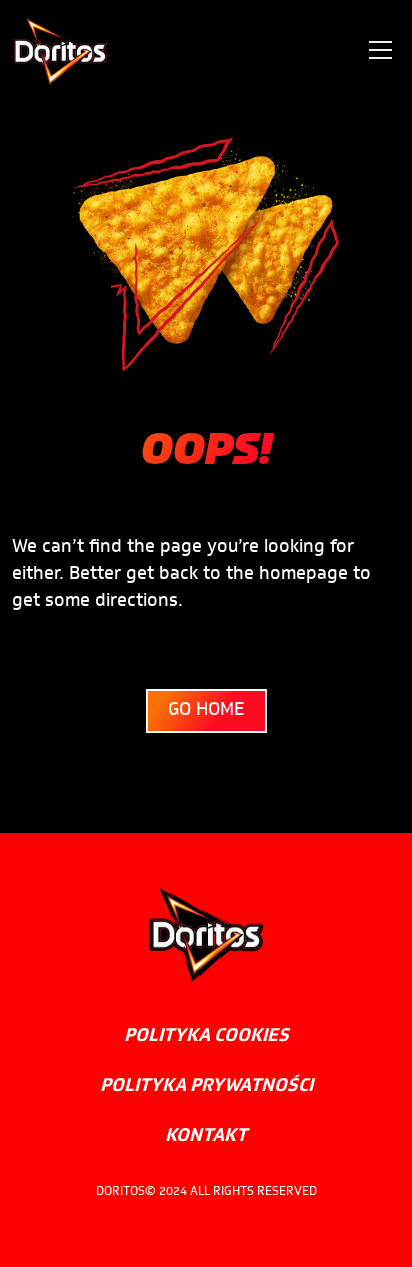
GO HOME (206, 711)
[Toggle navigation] (380, 50)
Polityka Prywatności (206, 1087)
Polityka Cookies (206, 1037)
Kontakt (206, 1137)
